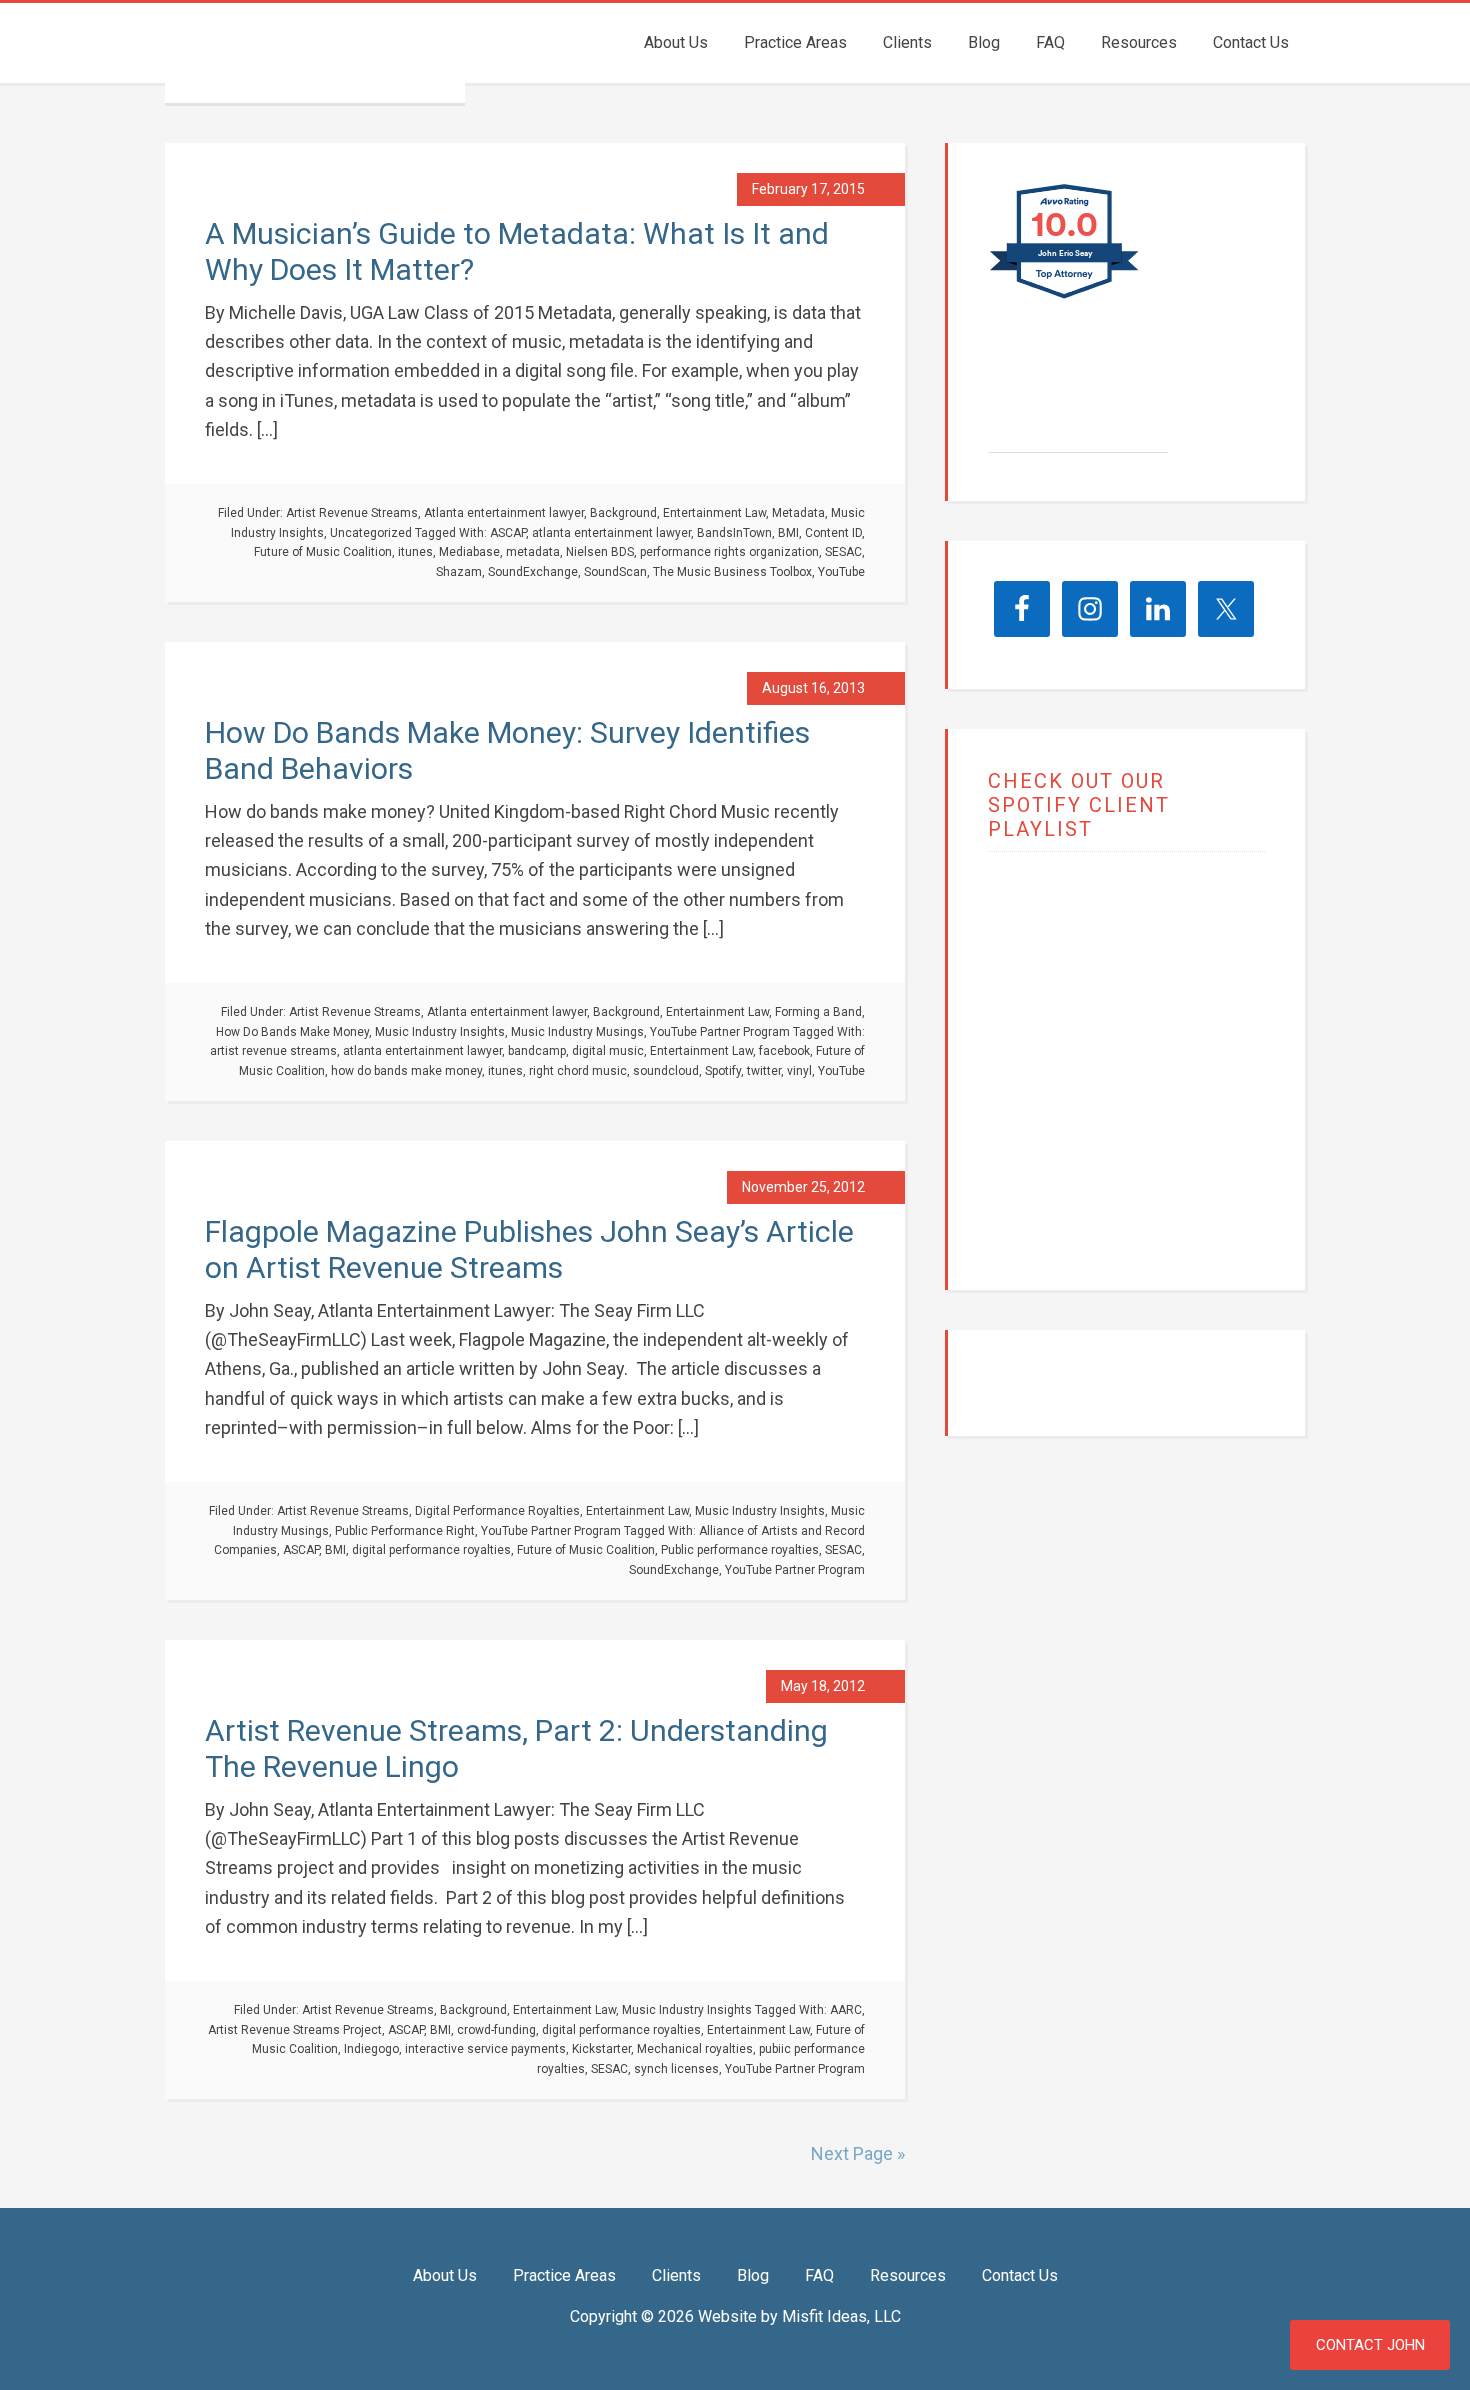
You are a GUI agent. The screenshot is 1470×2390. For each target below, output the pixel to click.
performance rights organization (729, 552)
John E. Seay (1073, 398)
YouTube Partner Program (720, 1032)
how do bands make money (406, 1071)
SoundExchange (533, 572)
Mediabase (469, 552)
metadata (533, 552)
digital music (608, 1051)
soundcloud (666, 1071)
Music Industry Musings (577, 1032)
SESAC (843, 552)
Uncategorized (371, 533)
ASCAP (508, 533)
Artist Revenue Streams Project (295, 2030)
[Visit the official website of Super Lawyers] (1063, 442)
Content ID (833, 533)
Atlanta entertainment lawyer (504, 513)
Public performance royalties (740, 1550)
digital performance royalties (431, 1550)
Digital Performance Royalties (497, 1511)
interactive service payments (485, 2049)
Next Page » (858, 2153)
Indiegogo (371, 2049)
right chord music (578, 1071)
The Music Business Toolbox (732, 572)
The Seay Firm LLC (315, 53)
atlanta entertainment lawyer (611, 533)
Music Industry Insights (440, 1032)
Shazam (459, 572)
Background (623, 513)
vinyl (799, 1071)
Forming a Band (818, 1012)
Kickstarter (601, 2049)
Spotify (723, 1071)
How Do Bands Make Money (292, 1032)
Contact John (1370, 2345)
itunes (415, 552)
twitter (764, 1071)
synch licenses (676, 2069)
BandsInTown (734, 533)
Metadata (798, 513)
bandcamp (537, 1051)
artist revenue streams (273, 1051)
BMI (788, 533)
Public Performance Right (405, 1531)
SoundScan (615, 572)
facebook (784, 1051)
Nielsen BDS (600, 552)
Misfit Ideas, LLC (841, 2316)
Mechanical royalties (695, 2049)
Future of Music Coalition (323, 552)
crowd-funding (496, 2030)
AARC (846, 2010)
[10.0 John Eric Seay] (1065, 297)
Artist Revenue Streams (352, 513)
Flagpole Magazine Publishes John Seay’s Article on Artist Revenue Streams (529, 1249)
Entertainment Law (714, 513)
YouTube (841, 572)
